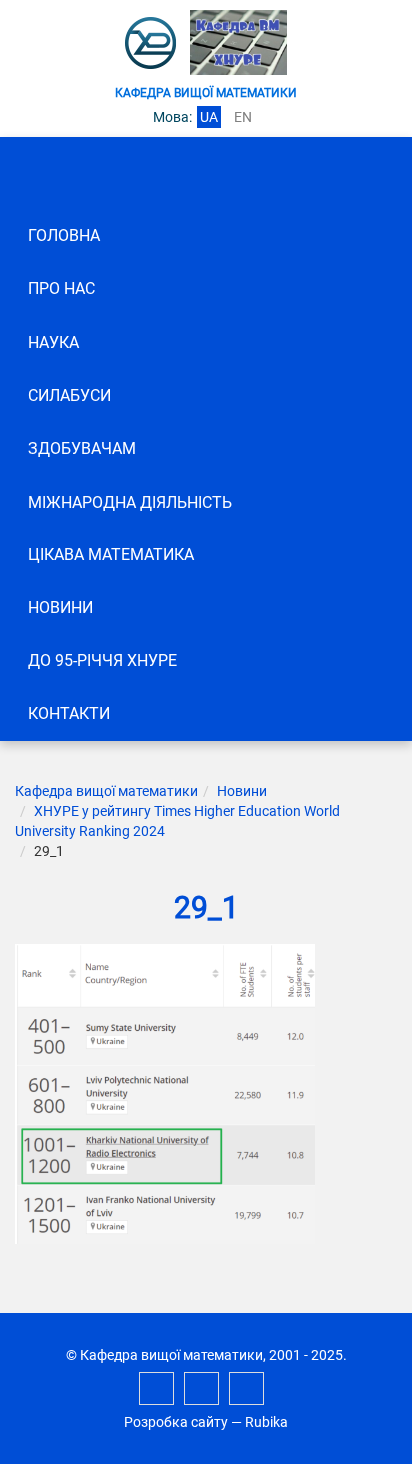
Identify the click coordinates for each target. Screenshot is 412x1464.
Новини (60, 607)
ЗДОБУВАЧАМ (82, 448)
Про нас (61, 288)
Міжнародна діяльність (130, 502)
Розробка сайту (176, 1422)
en (243, 117)
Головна (64, 235)
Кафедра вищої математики (106, 791)
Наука (53, 342)
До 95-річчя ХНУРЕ (102, 660)
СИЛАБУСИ (69, 395)
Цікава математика (111, 554)
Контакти (69, 713)
